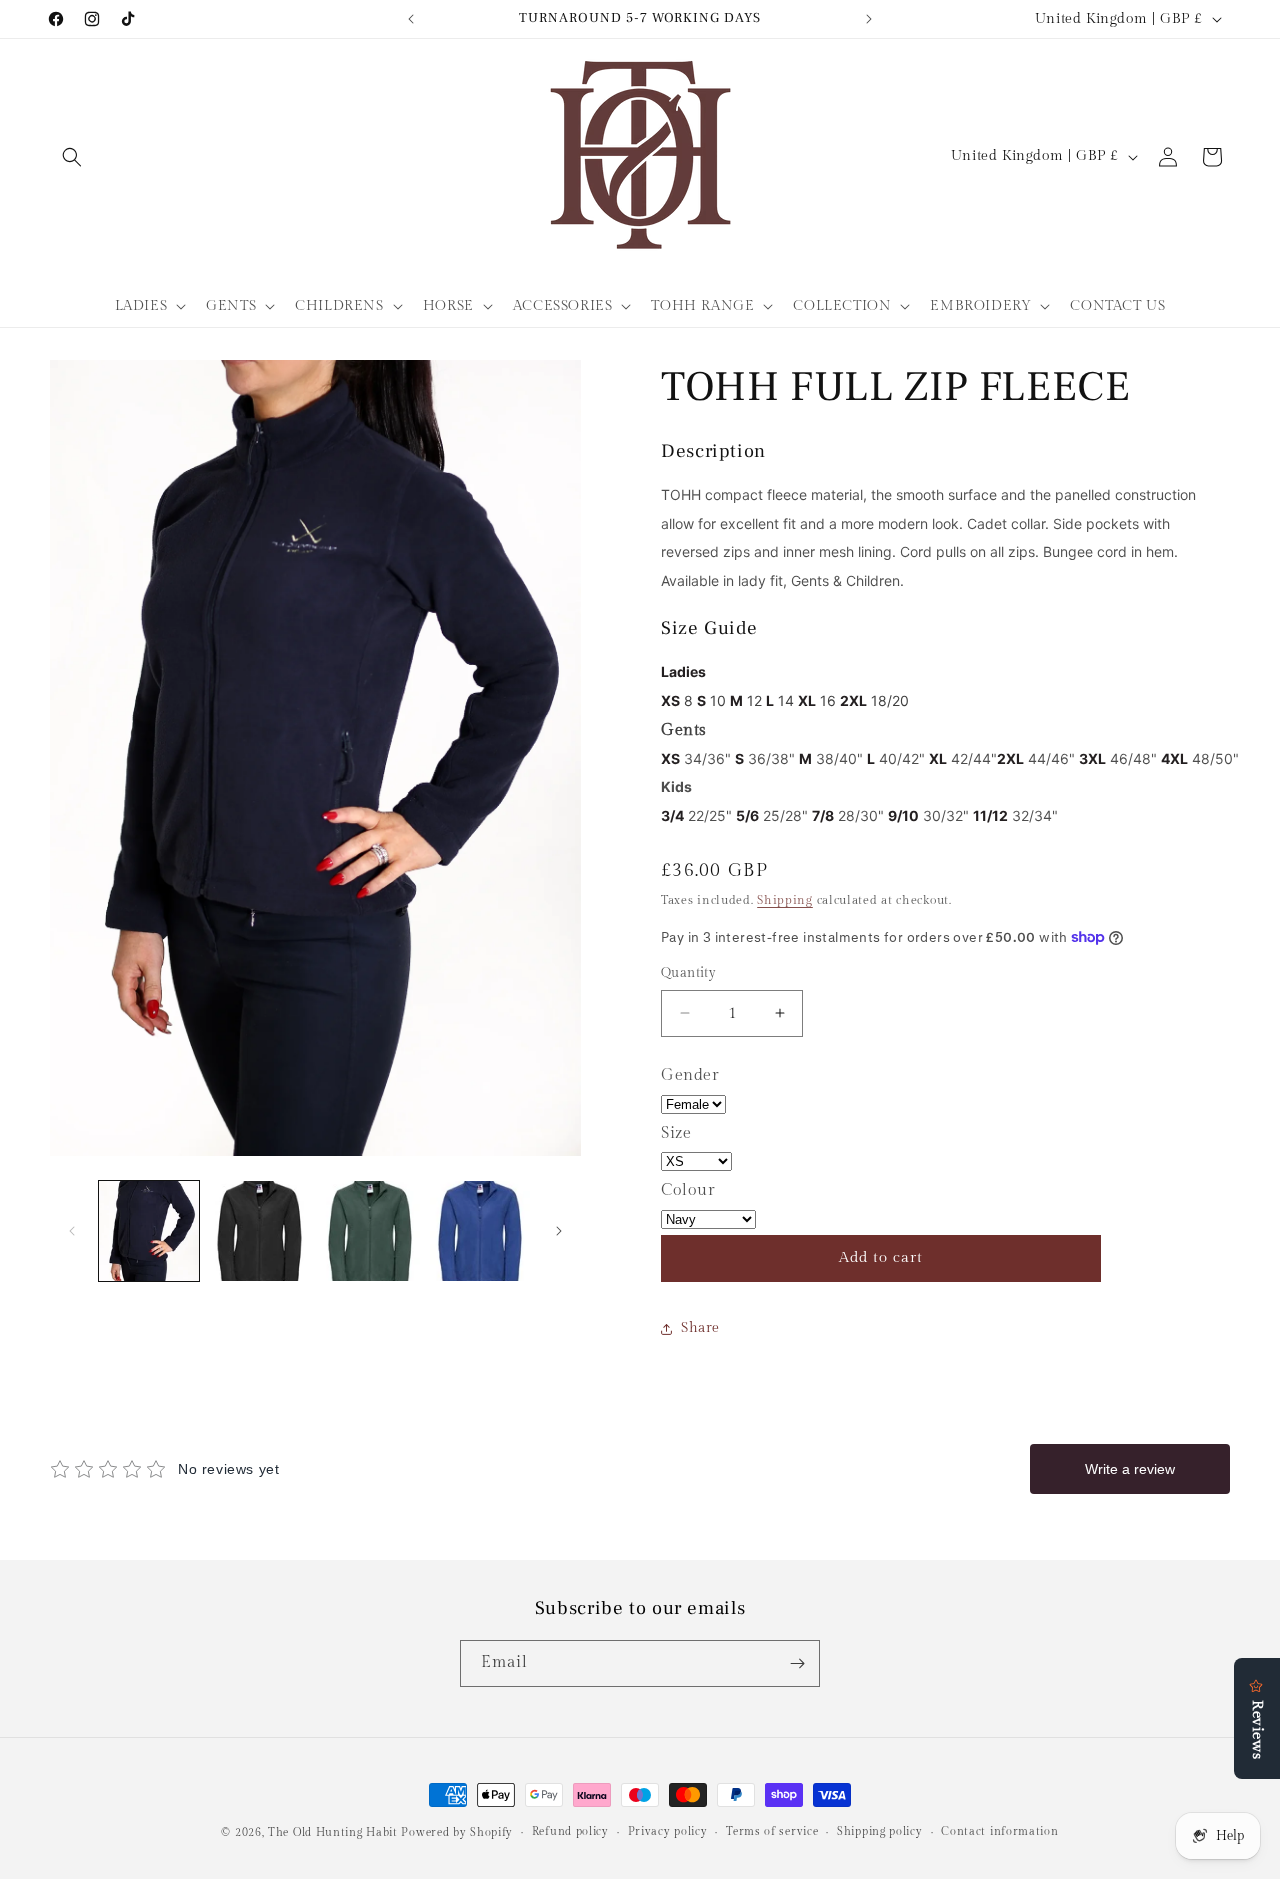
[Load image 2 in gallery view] (259, 1231)
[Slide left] (72, 1231)
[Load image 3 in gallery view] (370, 1231)
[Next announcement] (869, 19)
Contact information (999, 1831)
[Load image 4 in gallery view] (480, 1231)
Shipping (785, 900)
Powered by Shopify (457, 1832)
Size (676, 1133)
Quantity (688, 973)
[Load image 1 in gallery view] (149, 1231)
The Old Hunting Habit (334, 1832)
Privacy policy (668, 1831)
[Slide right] (559, 1231)
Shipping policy (880, 1831)
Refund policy (570, 1831)
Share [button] (700, 1328)
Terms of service (772, 1831)
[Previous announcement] (411, 19)
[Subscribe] (797, 1663)
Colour (688, 1190)
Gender (690, 1075)
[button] (72, 157)
